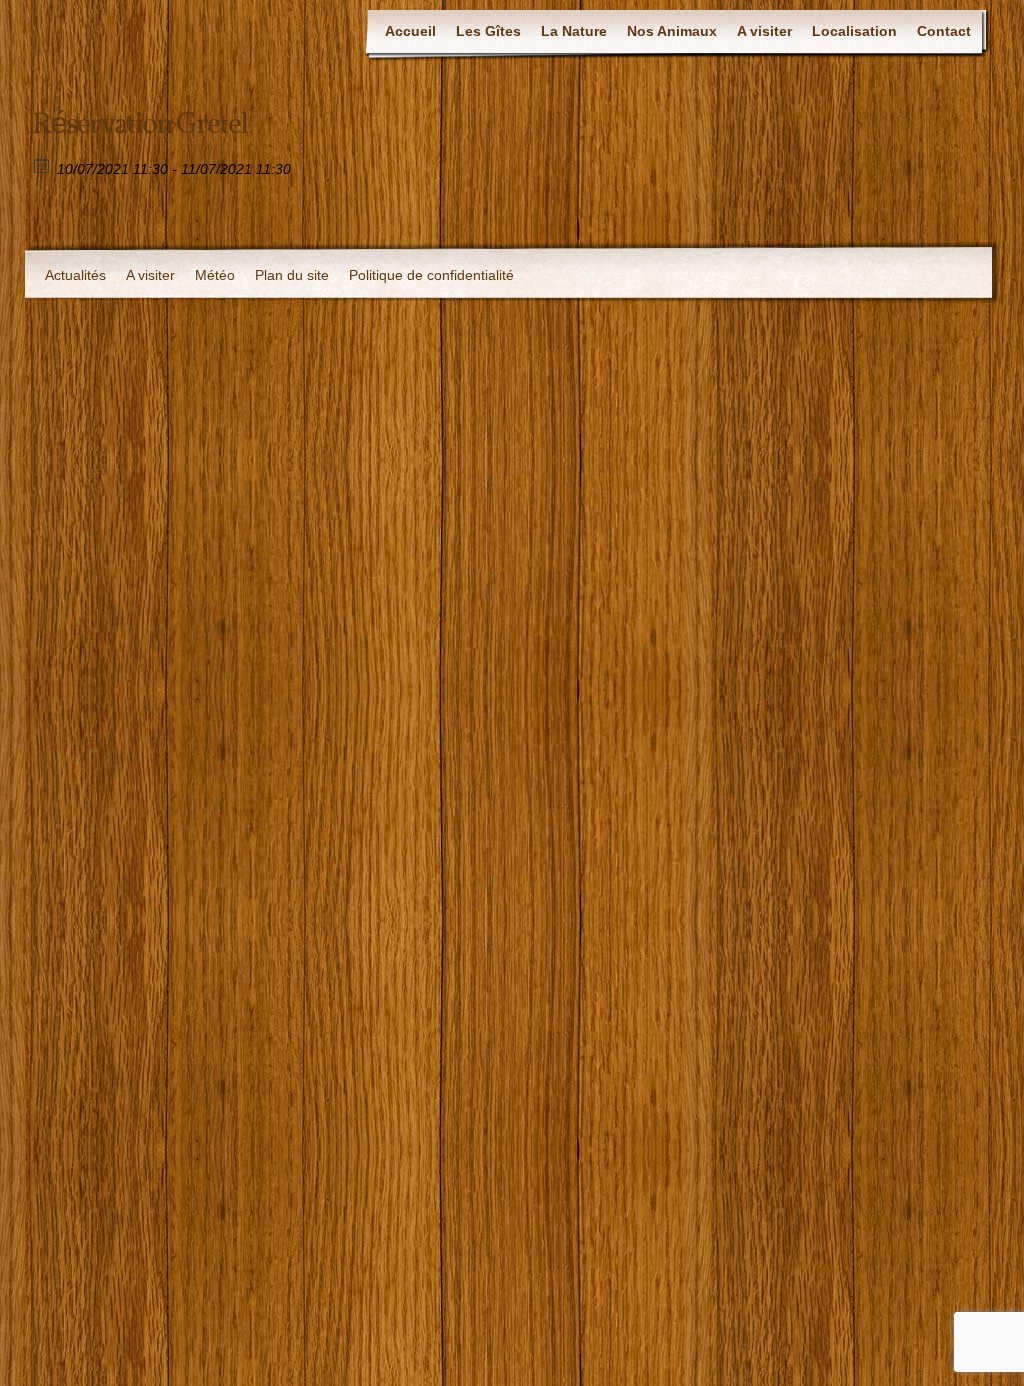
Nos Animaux (672, 31)
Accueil (410, 31)
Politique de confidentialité (431, 275)
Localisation (854, 31)
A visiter (764, 31)
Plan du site (292, 275)
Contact (944, 31)
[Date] (42, 164)
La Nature (574, 31)
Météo (215, 275)
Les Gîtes (488, 31)
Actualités (75, 275)
